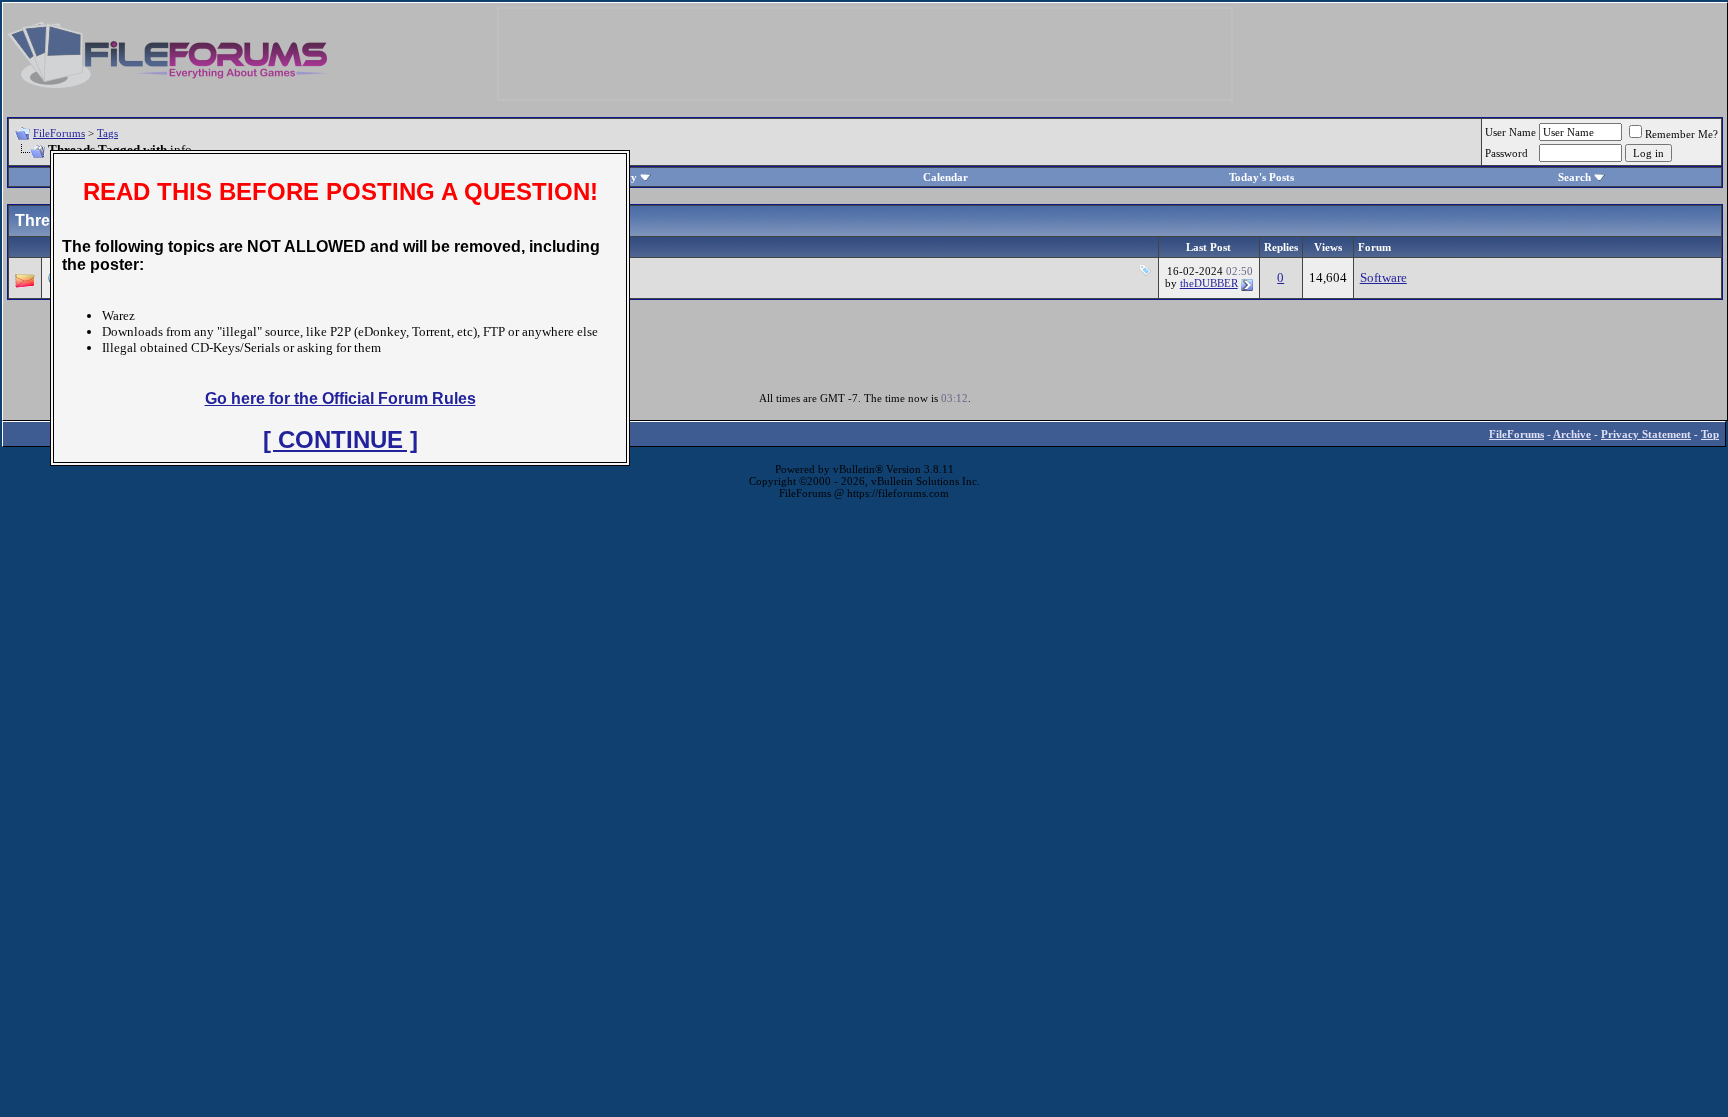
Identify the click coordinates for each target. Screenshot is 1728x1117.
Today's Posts (1261, 177)
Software (1383, 277)
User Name (1510, 132)
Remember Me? (1681, 134)
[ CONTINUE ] (340, 439)
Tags (107, 133)
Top (1710, 434)
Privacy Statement (1646, 434)
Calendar (945, 177)
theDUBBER (1209, 283)
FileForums (59, 133)
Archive (1572, 434)
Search (1574, 177)
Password (1506, 153)
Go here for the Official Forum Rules (340, 398)
